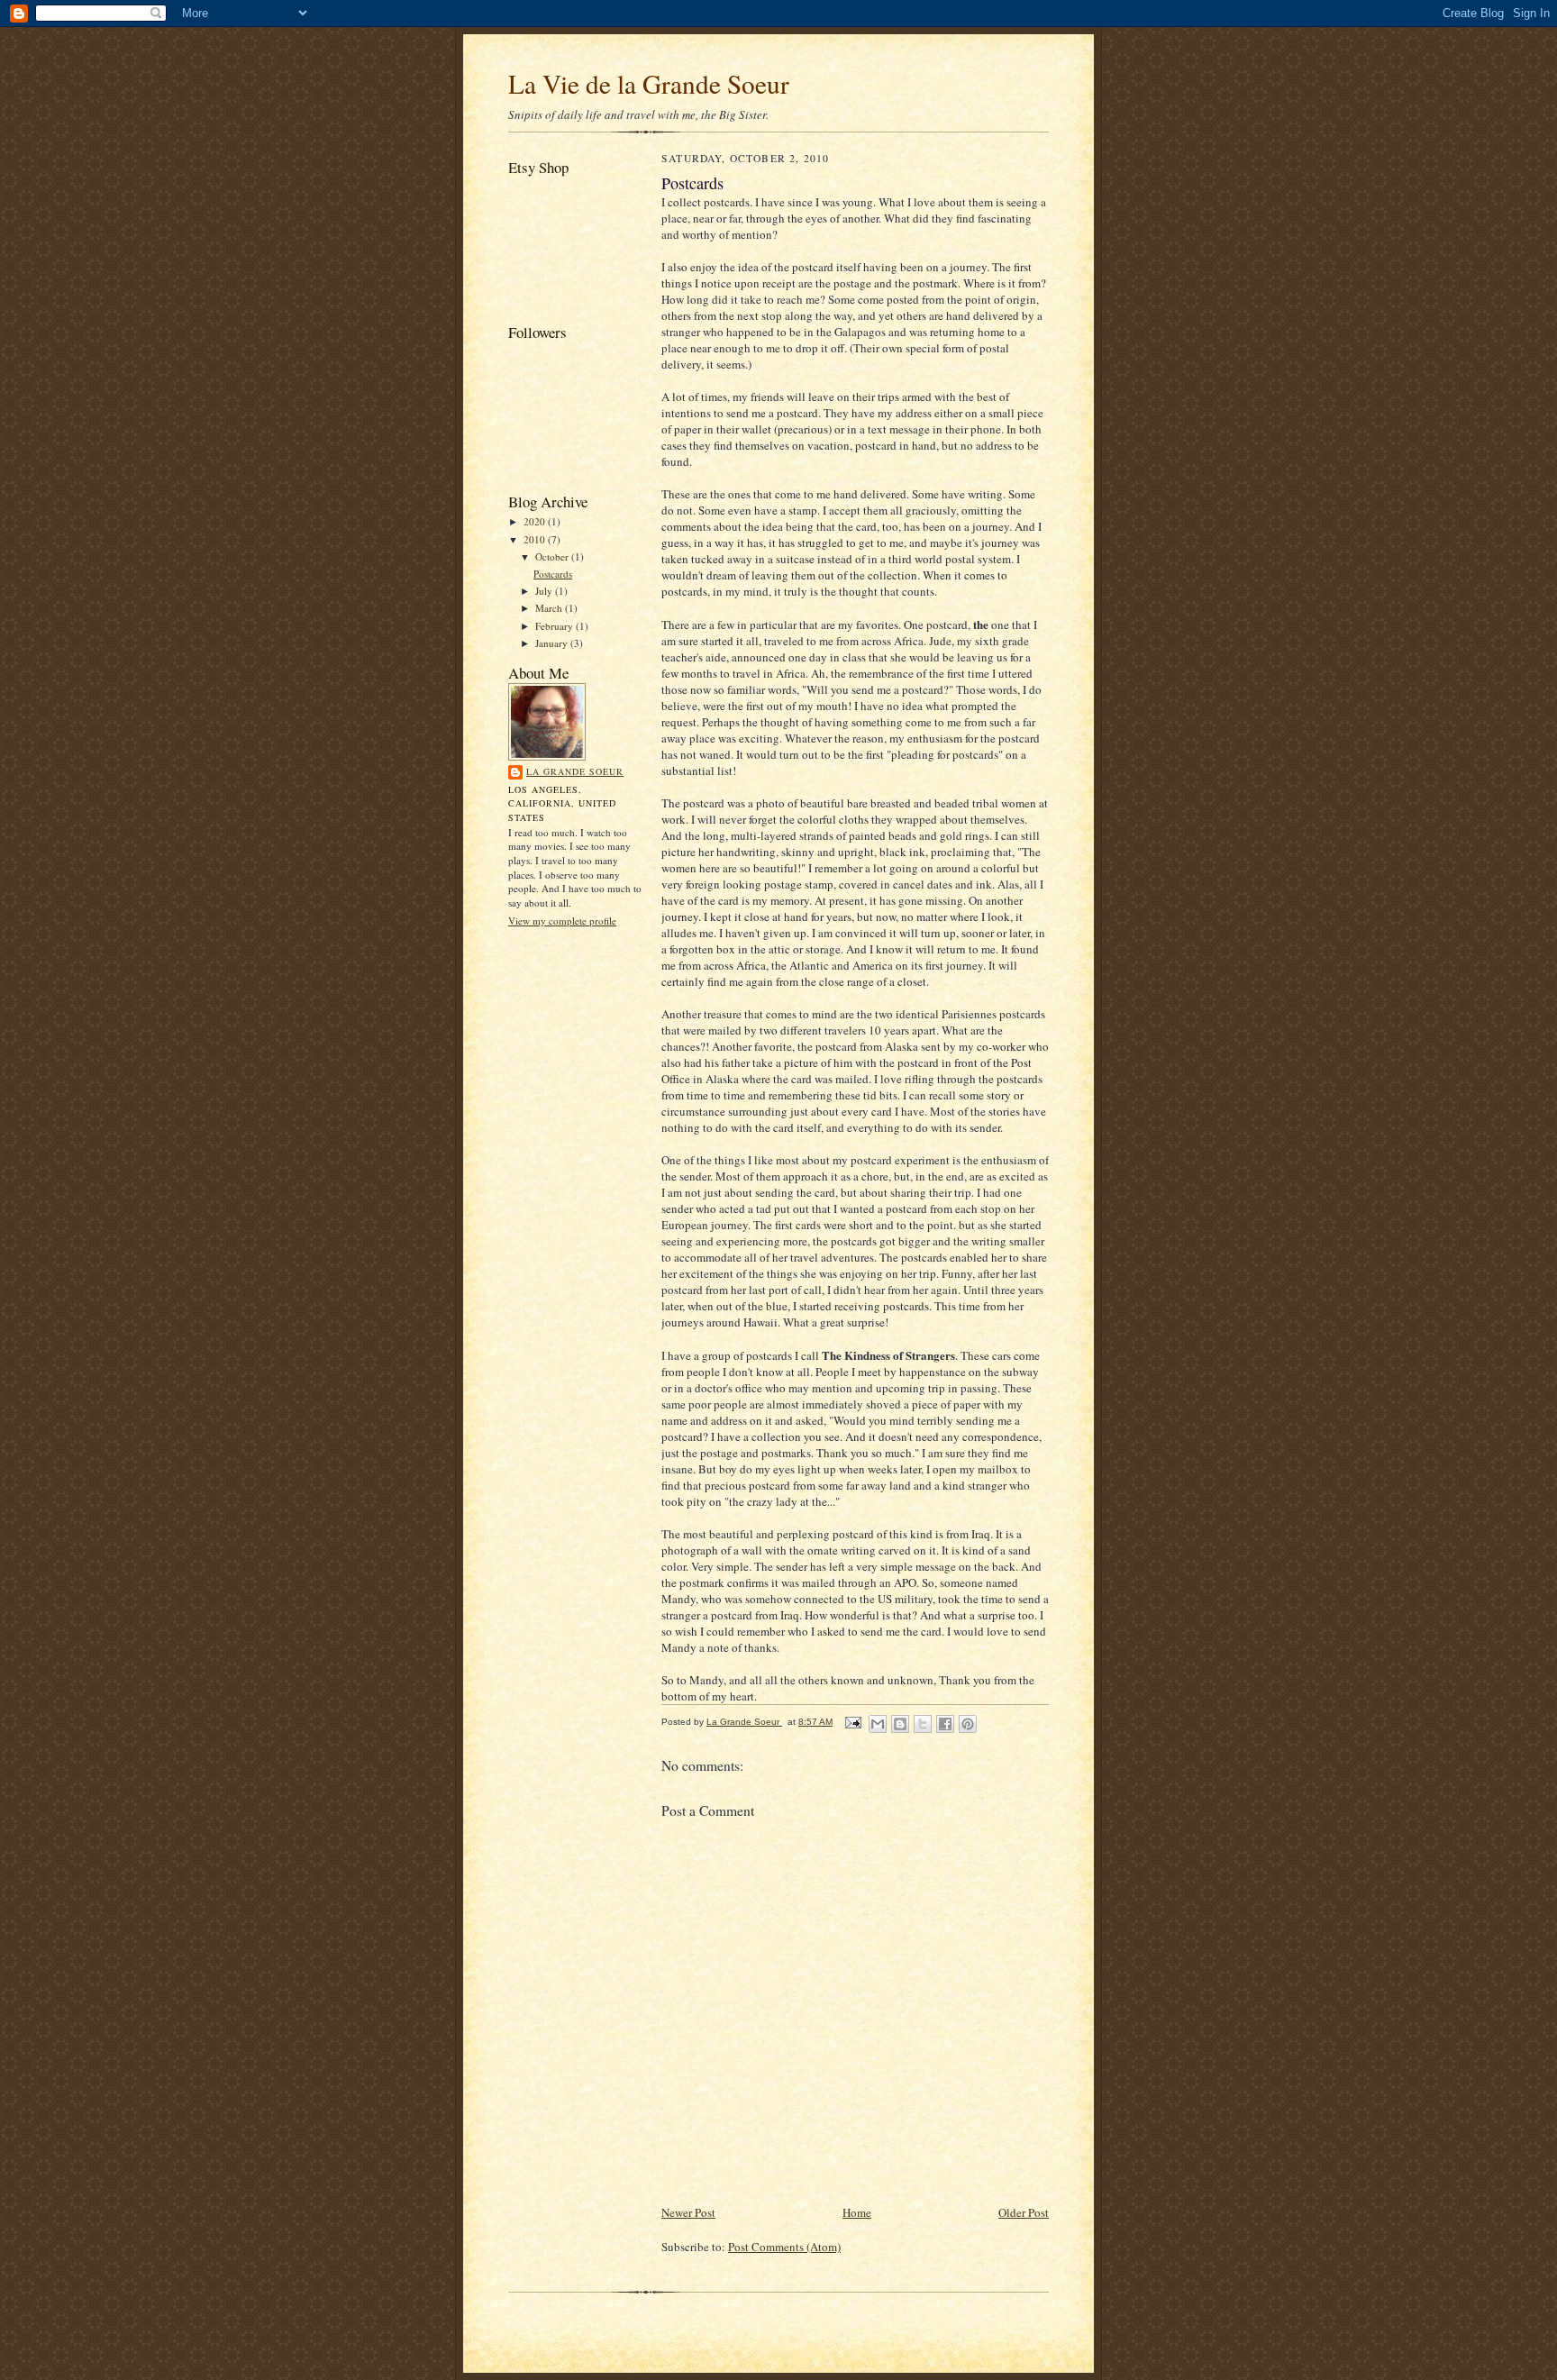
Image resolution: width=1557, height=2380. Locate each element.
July (545, 591)
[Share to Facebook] (945, 1724)
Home (857, 2212)
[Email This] (878, 1724)
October (553, 556)
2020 (536, 521)
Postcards (553, 574)
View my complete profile (562, 921)
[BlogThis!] (900, 1724)
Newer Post (688, 2212)
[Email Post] (852, 1722)
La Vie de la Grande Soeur (649, 83)
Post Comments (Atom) (784, 2247)
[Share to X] (923, 1724)
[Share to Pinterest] (968, 1724)
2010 (536, 539)
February (555, 626)
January (553, 643)
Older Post (1024, 2212)
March (550, 608)
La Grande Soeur (575, 771)
